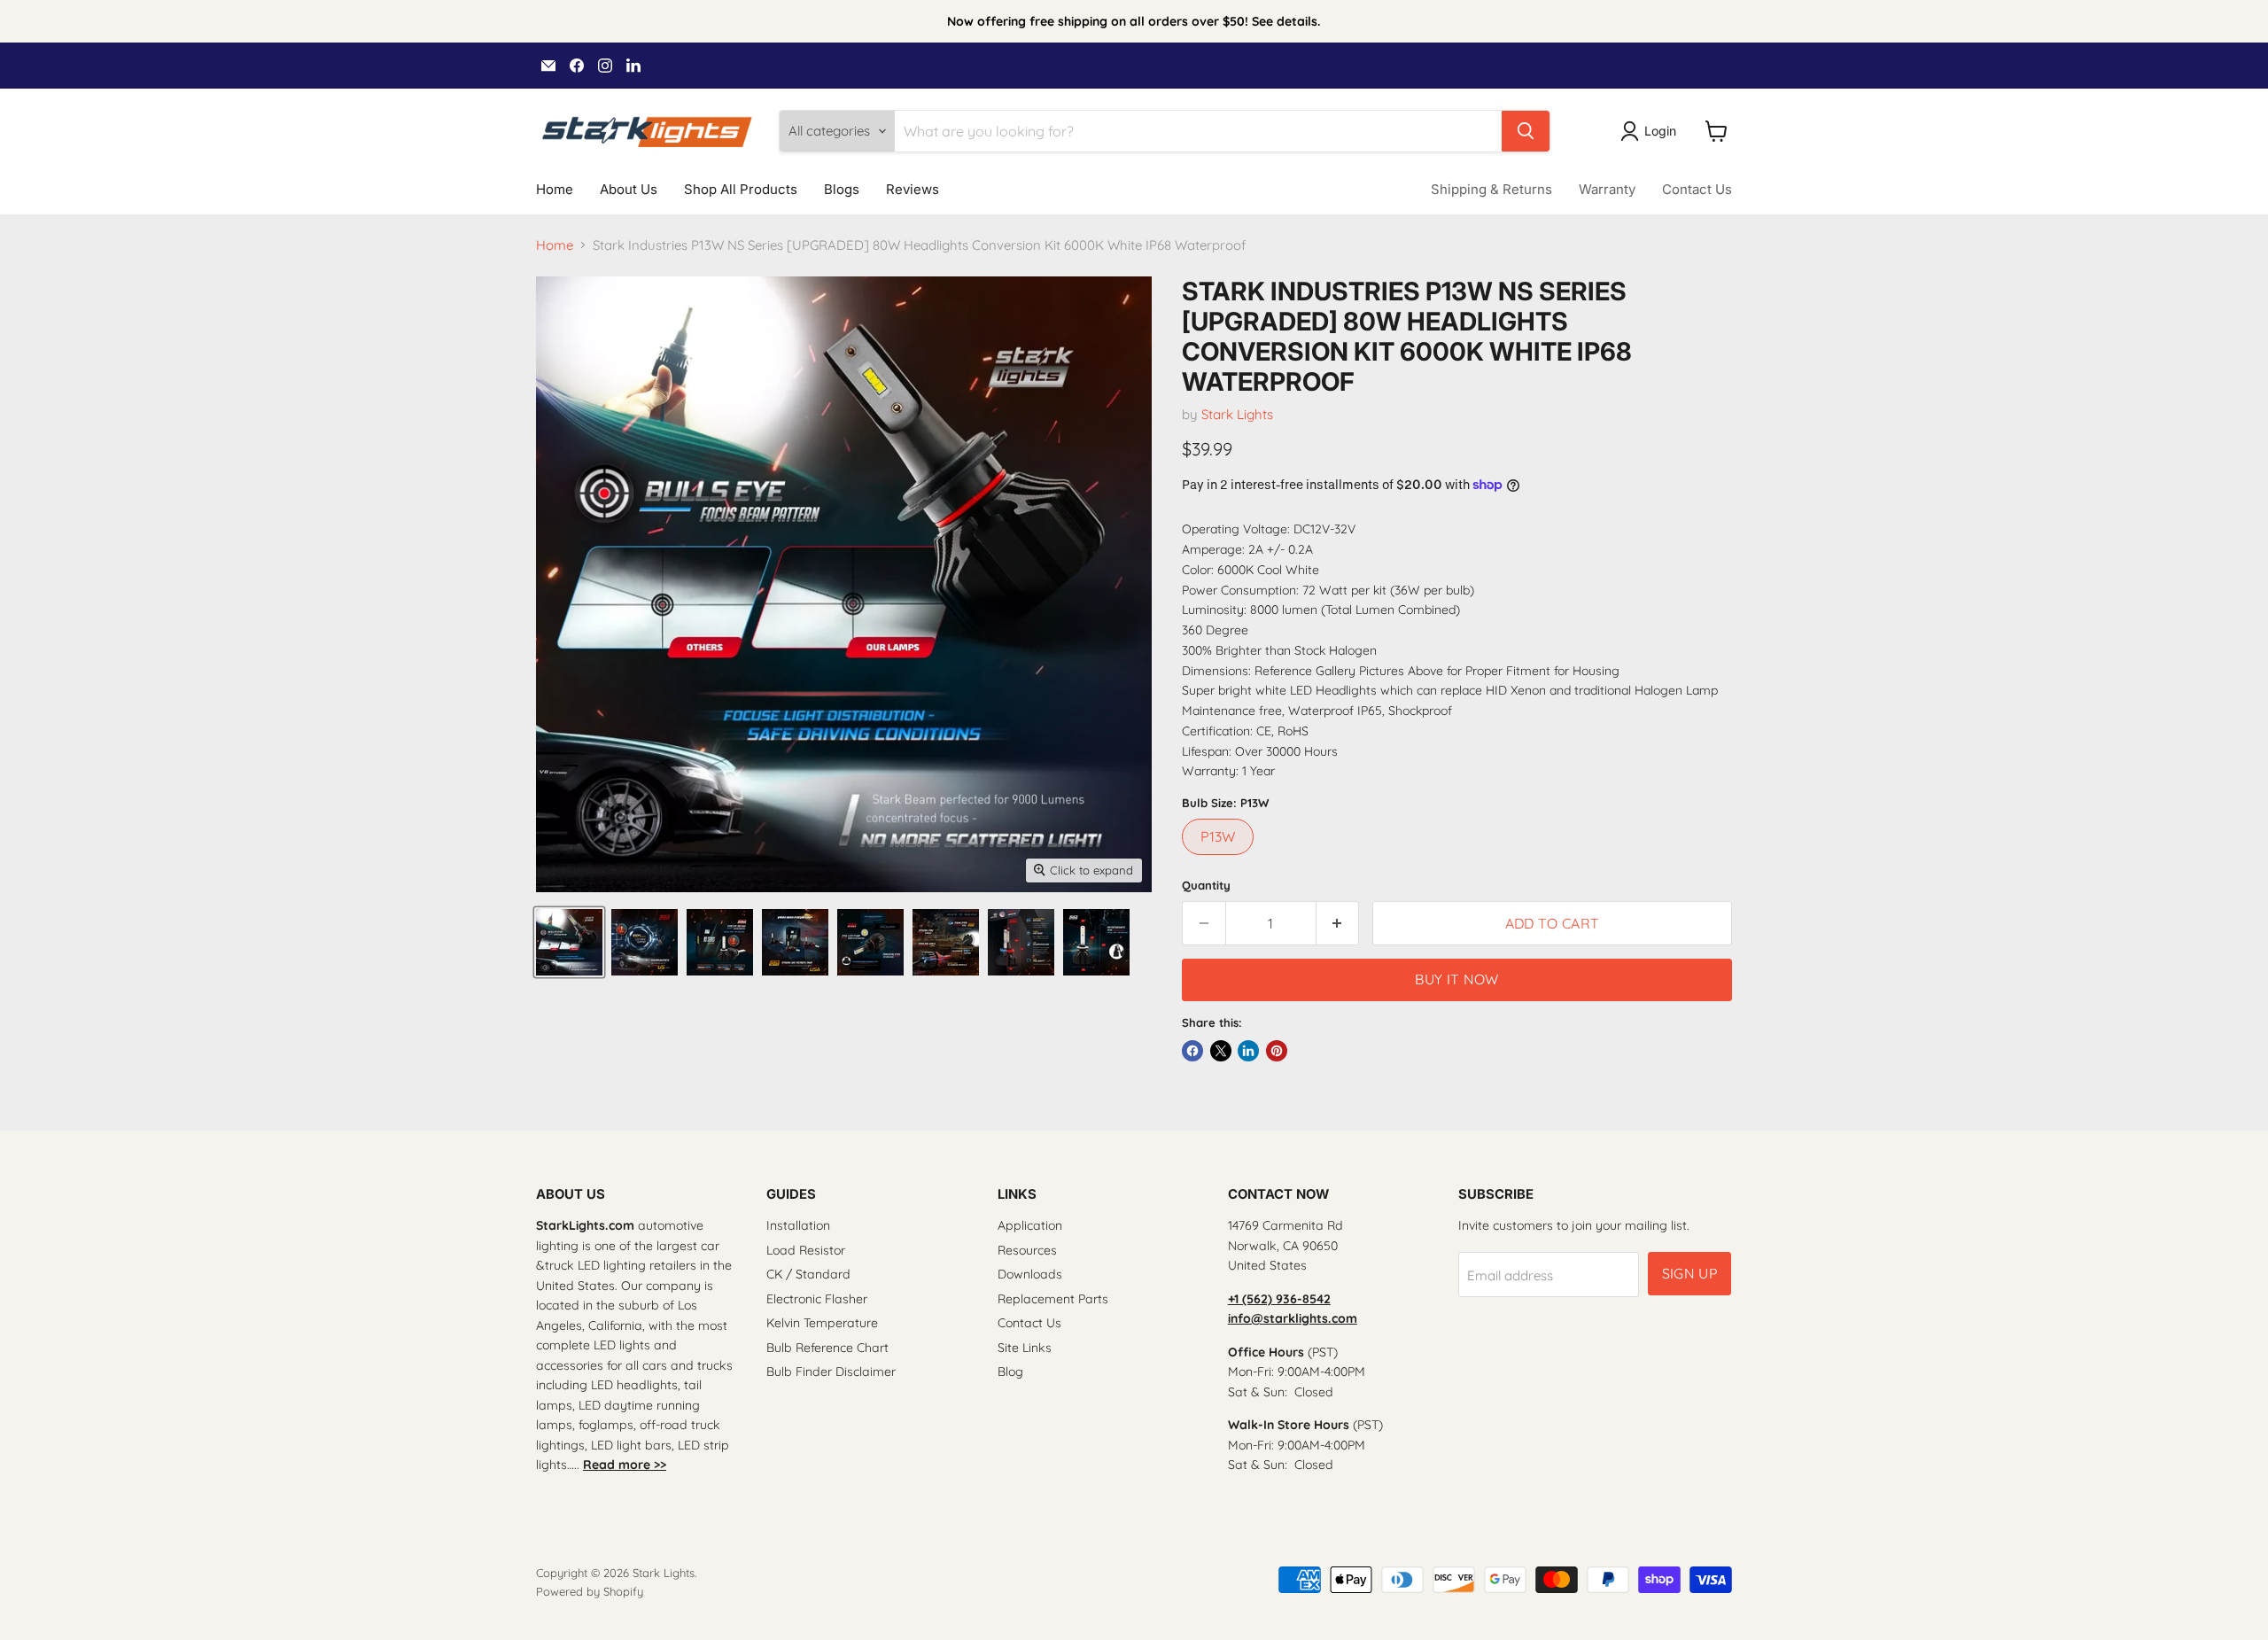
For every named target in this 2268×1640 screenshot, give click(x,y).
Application (1030, 1225)
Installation (798, 1225)
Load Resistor (806, 1250)
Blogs (842, 189)
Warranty (1607, 189)
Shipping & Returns (1491, 189)
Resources (1027, 1250)
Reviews (913, 189)
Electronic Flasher (817, 1299)
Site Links (1025, 1348)
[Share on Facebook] (1192, 1051)
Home (555, 189)
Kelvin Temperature (822, 1323)
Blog (1010, 1372)
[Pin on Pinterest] (1277, 1051)
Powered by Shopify (590, 1591)
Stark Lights (1237, 414)
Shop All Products (741, 189)
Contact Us (1697, 189)
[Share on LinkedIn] (1248, 1051)
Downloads (1030, 1274)
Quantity (1206, 886)
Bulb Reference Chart (827, 1348)
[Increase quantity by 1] (1338, 923)
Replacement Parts (1053, 1299)
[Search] (1526, 131)
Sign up (1689, 1273)
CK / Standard (808, 1274)
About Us (629, 189)
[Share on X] (1221, 1051)
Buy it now (1456, 979)
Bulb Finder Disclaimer (831, 1372)
